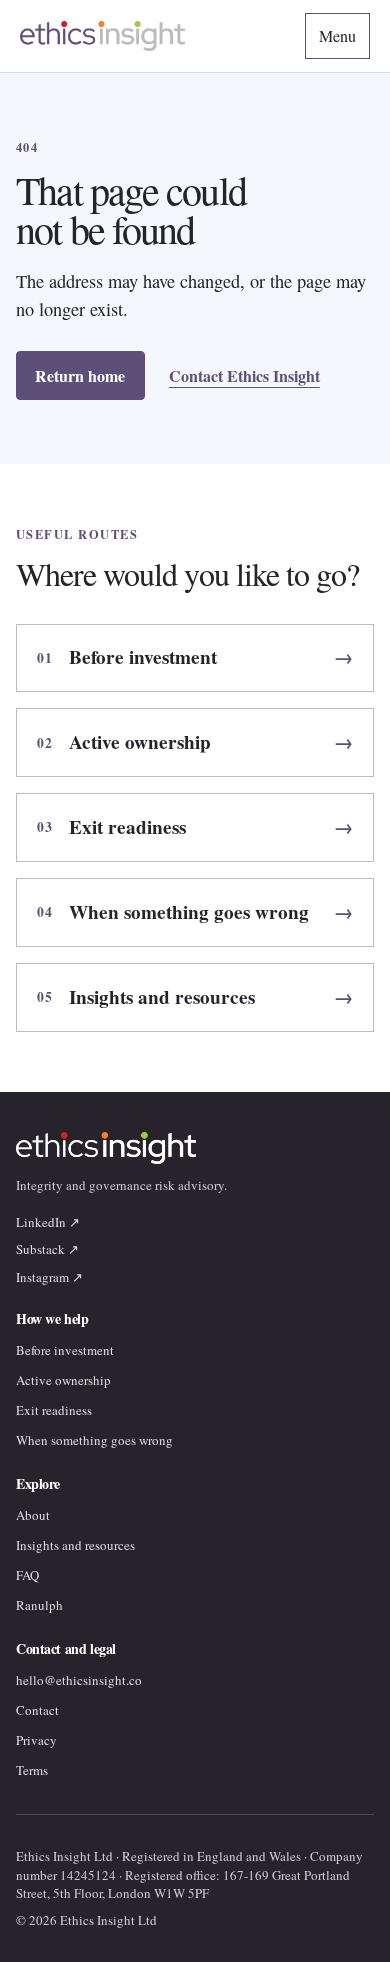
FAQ (27, 1575)
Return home (80, 375)
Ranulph (39, 1605)
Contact (37, 1710)
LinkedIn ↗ (48, 1222)
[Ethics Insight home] (102, 35)
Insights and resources (75, 1545)
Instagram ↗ (49, 1277)
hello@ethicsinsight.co (79, 1680)
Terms (32, 1770)
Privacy (36, 1740)
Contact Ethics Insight (244, 375)
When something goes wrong (94, 1440)
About (33, 1515)
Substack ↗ (47, 1249)
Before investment (65, 1350)
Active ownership (63, 1380)
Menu (337, 35)
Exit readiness (54, 1410)
